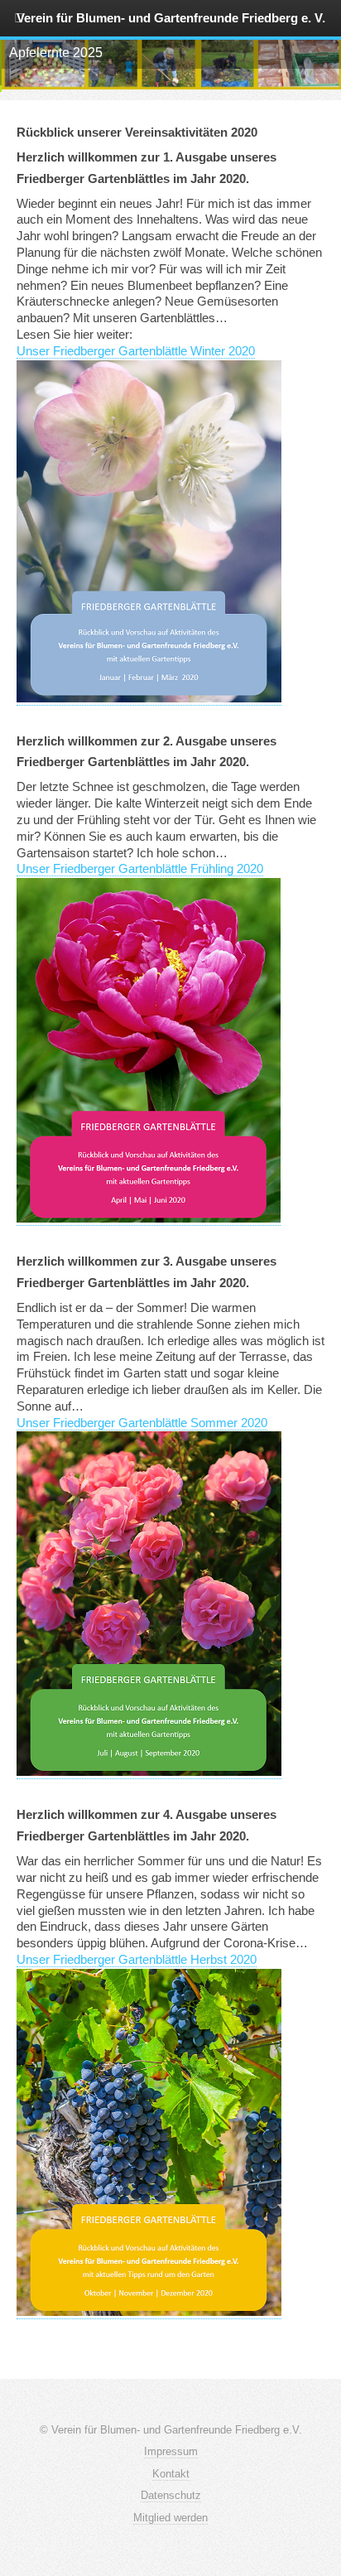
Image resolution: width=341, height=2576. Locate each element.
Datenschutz (171, 2495)
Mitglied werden (170, 2518)
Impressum (171, 2451)
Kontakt (171, 2474)
